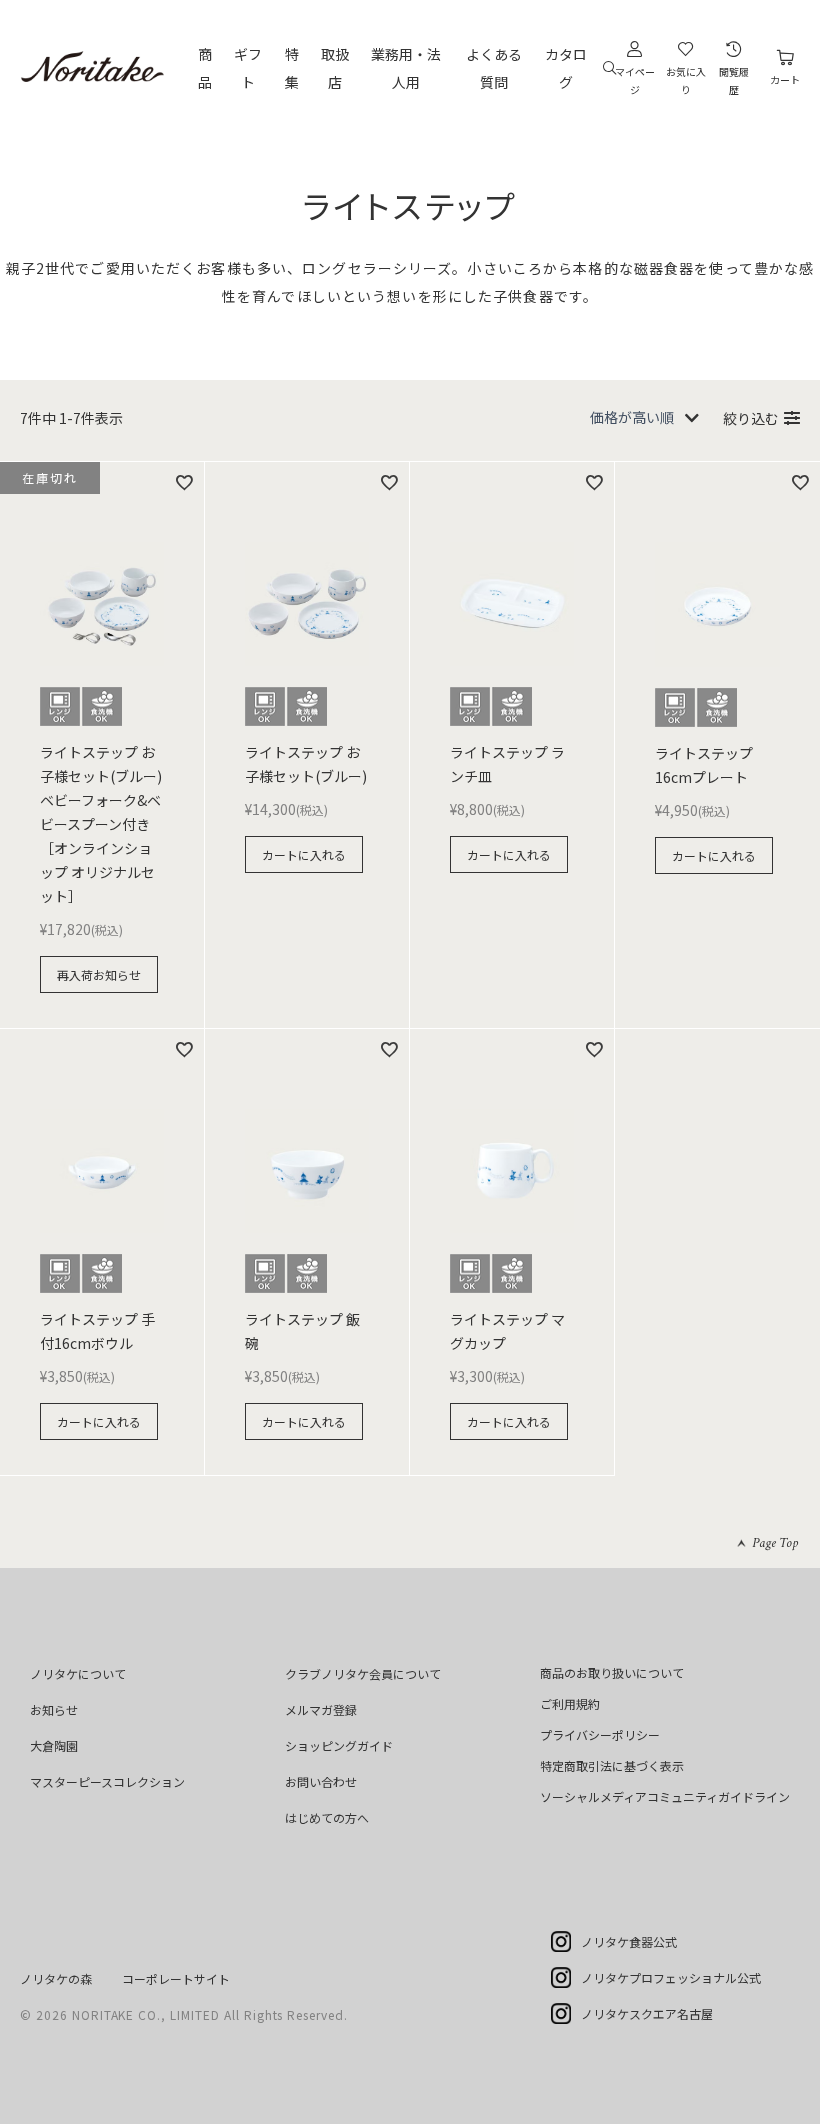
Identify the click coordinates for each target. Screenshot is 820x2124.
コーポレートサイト (176, 1978)
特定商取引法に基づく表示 (612, 1765)
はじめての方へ (327, 1817)
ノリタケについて (78, 1673)
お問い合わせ (321, 1781)
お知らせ (54, 1709)
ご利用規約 (570, 1703)
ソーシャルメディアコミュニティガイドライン (665, 1796)
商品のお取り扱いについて (612, 1672)
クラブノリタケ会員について (363, 1673)
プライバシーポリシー (600, 1734)
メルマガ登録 (321, 1709)
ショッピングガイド (339, 1745)
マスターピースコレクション (107, 1781)
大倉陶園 (54, 1745)
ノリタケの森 (56, 1978)
